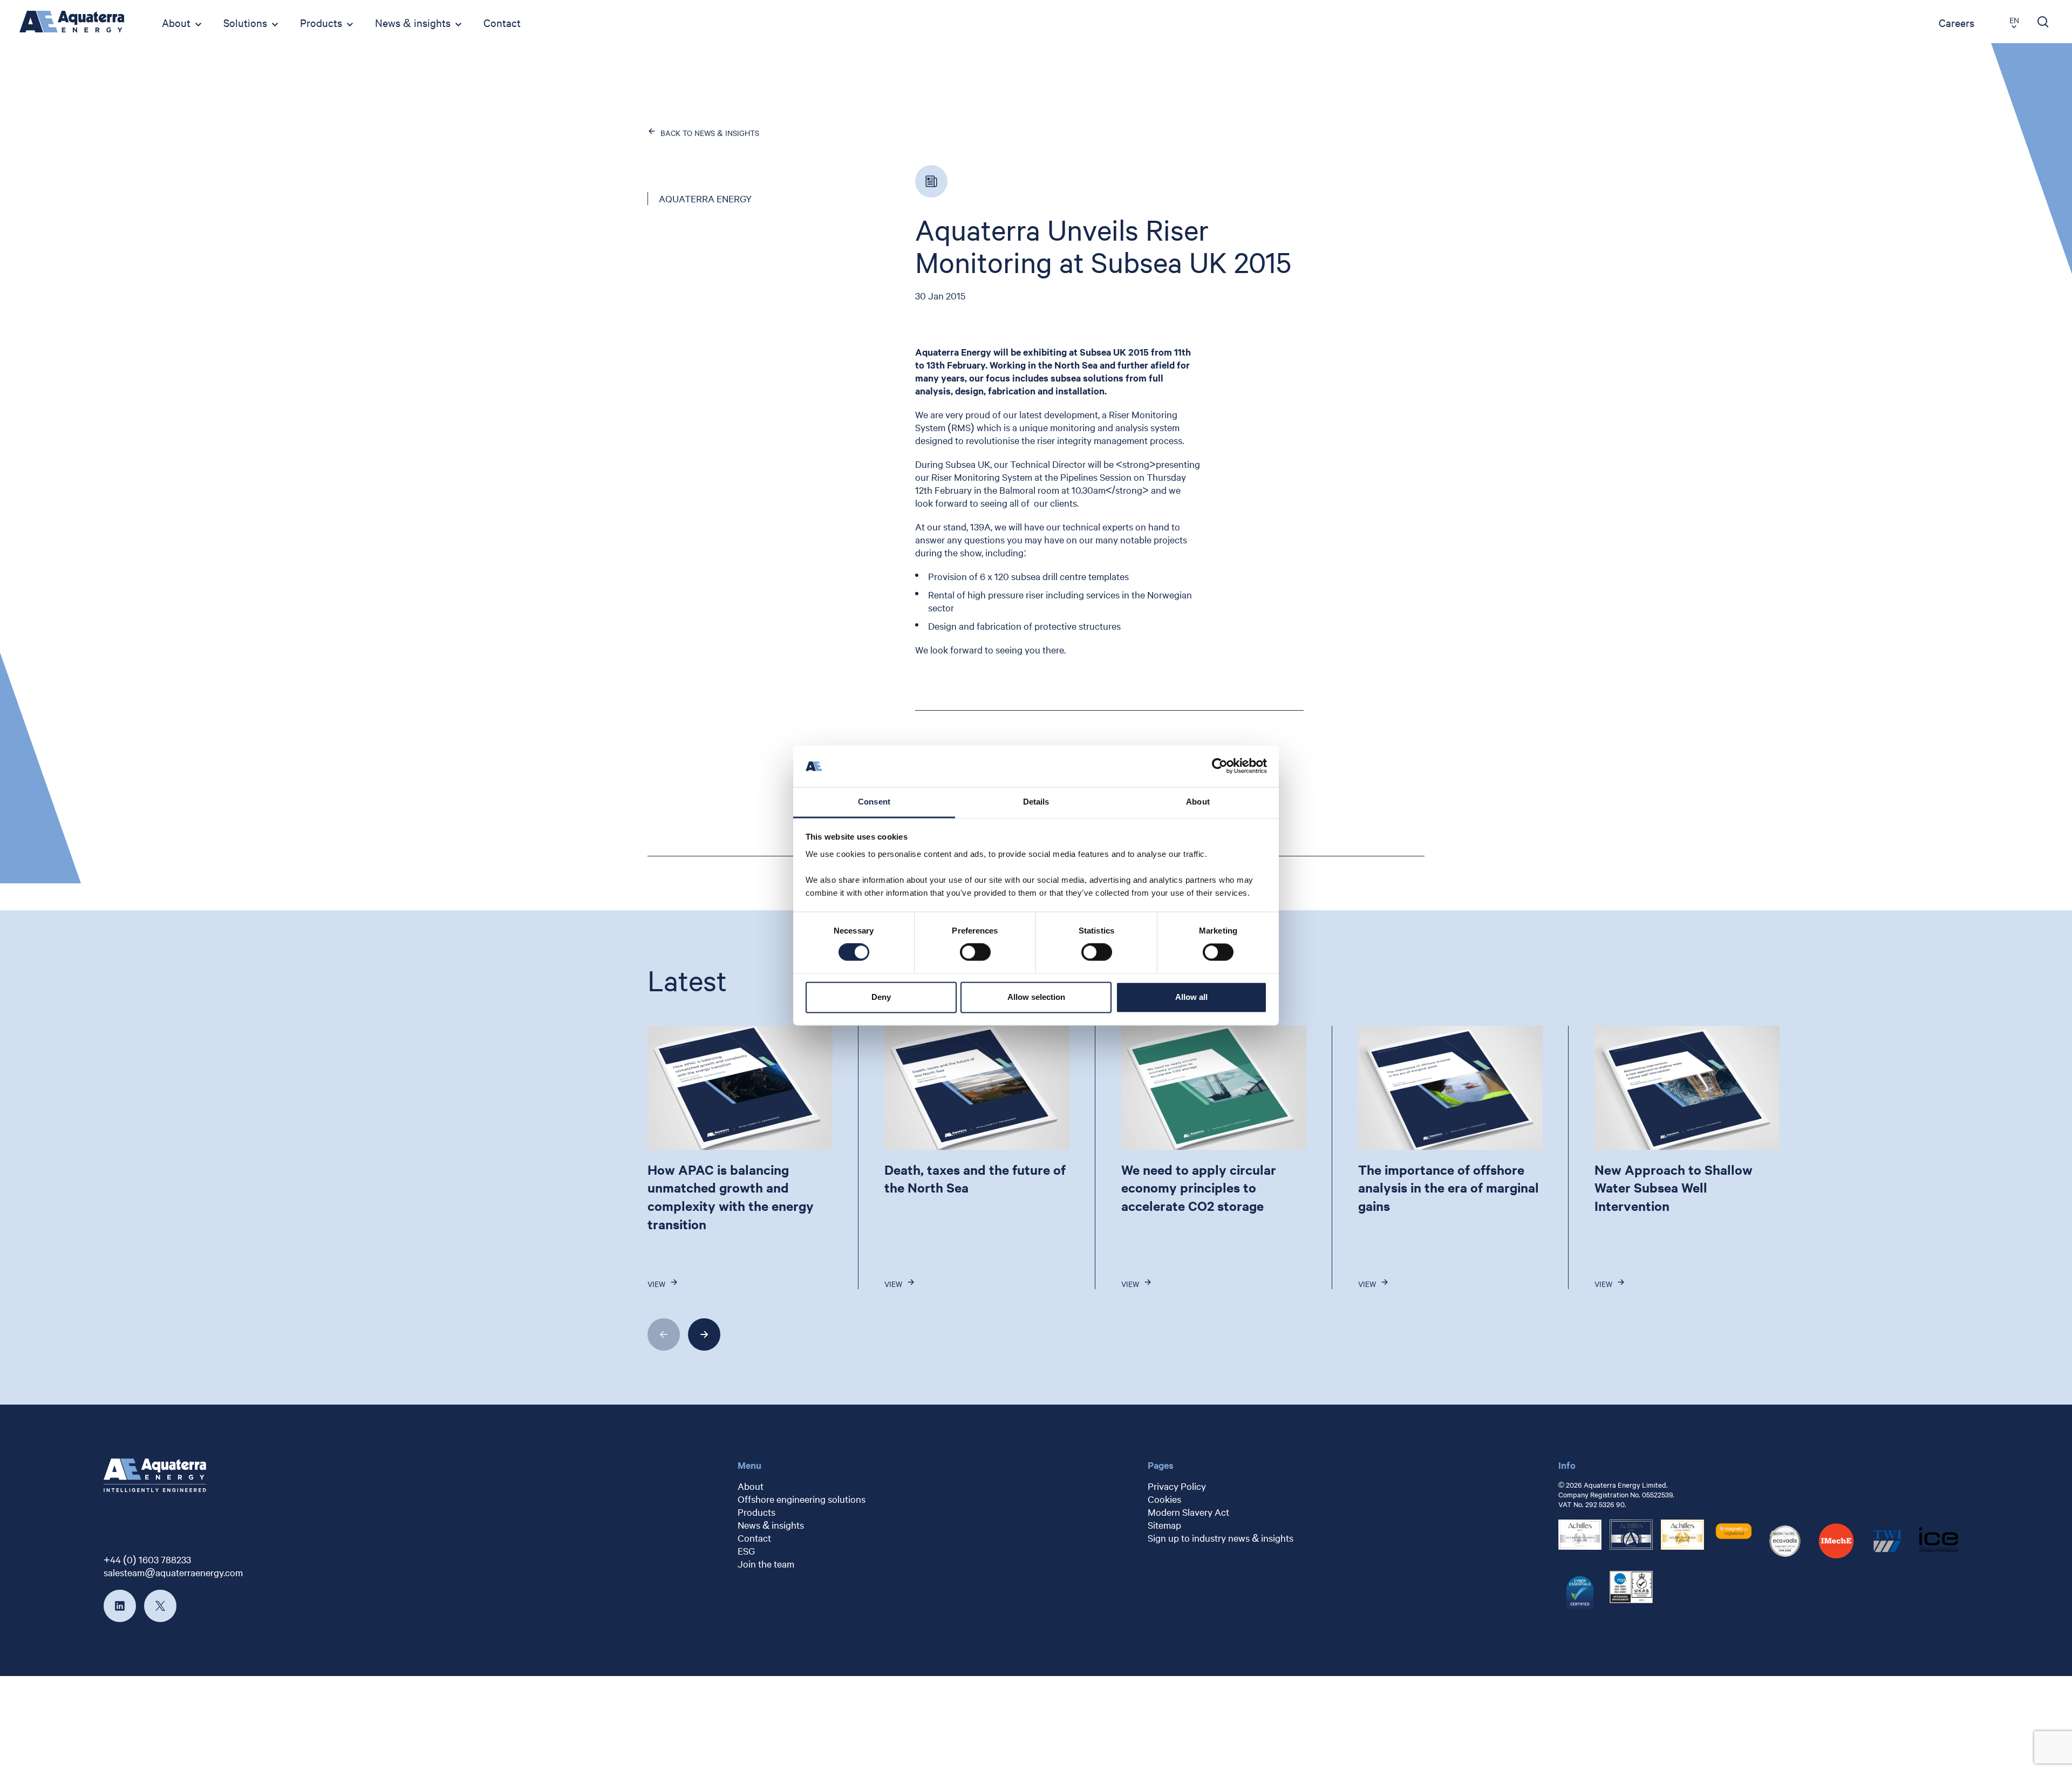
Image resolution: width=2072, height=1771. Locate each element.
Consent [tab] (874, 802)
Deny (881, 997)
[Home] (72, 22)
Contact (502, 22)
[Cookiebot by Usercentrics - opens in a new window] (1220, 766)
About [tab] (1198, 802)
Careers (1957, 22)
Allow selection (1036, 997)
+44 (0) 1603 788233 (147, 1559)
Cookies (1164, 1499)
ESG (746, 1551)
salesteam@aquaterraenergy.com (173, 1572)
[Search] (2043, 22)
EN (2014, 20)
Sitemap (1164, 1525)
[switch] (975, 952)
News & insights (413, 22)
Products (321, 22)
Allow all (1191, 997)
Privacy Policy (1177, 1486)
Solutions (245, 22)
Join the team (766, 1564)
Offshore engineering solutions (802, 1499)
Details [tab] (1036, 802)
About (176, 22)
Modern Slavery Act (1188, 1512)
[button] (664, 1334)
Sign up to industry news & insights (1221, 1538)
